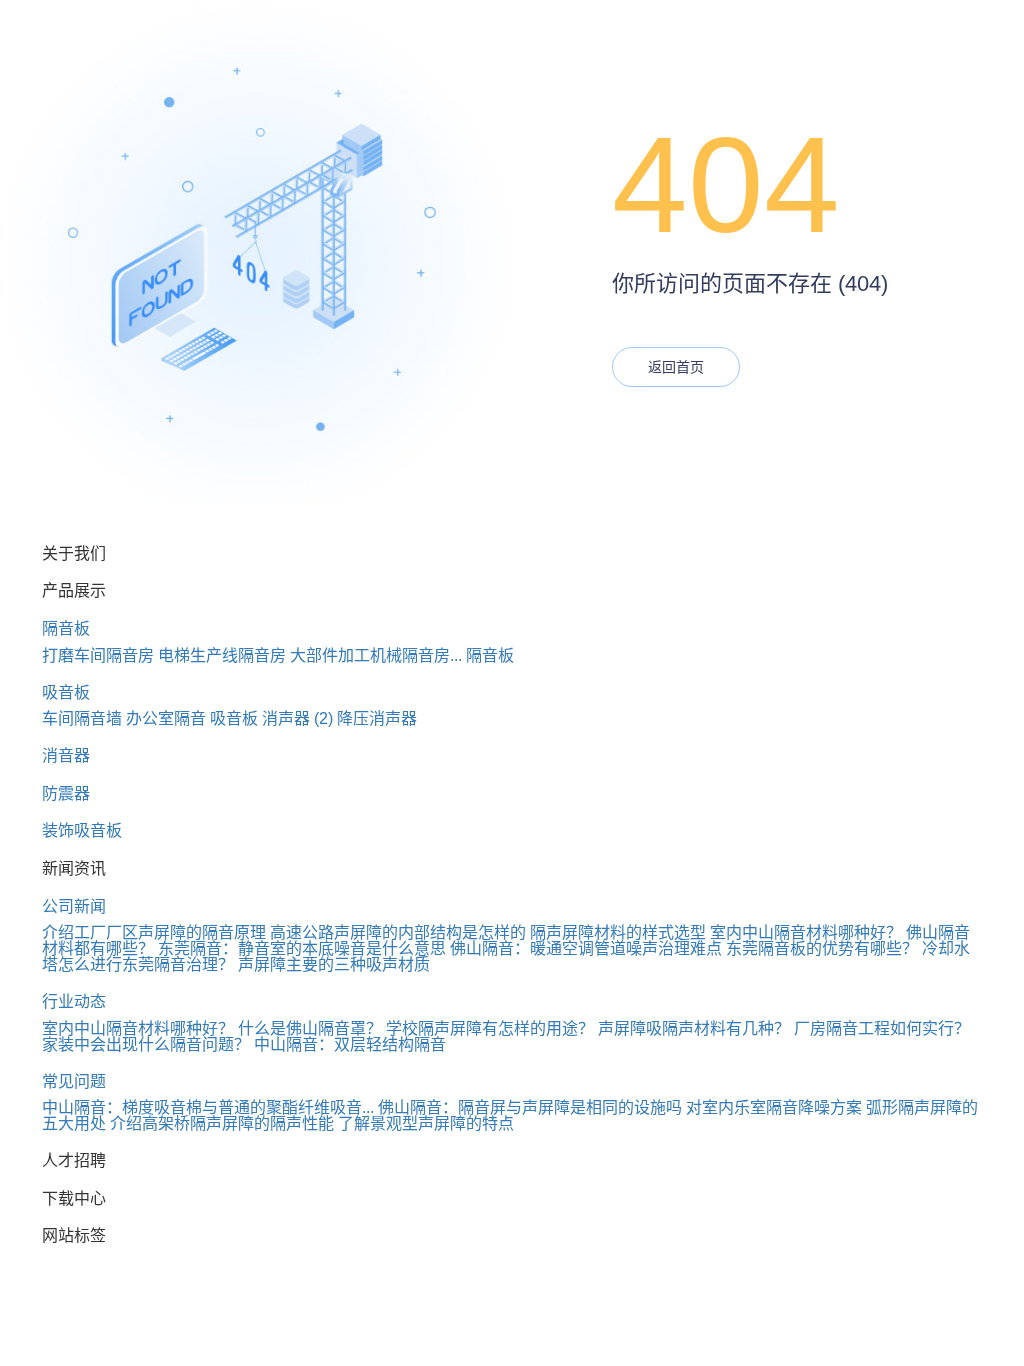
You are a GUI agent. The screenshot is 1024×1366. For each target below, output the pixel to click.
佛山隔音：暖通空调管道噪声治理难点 (586, 948)
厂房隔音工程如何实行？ (882, 1028)
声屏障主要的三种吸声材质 (334, 964)
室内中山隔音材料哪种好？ (806, 932)
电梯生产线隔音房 (222, 655)
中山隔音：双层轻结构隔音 (350, 1044)
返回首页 (676, 367)
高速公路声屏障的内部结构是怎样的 (398, 932)
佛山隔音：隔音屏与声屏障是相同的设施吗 (530, 1107)
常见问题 (74, 1081)
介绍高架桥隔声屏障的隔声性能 (222, 1123)
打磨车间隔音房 (98, 655)
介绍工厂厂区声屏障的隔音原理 (154, 932)
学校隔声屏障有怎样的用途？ (490, 1028)
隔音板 (66, 628)
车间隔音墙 (82, 718)
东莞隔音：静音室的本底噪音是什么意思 (302, 948)
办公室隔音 (166, 718)
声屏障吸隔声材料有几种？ (694, 1028)
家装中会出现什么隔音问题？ (146, 1044)
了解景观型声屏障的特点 (426, 1123)
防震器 (66, 793)
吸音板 (66, 692)
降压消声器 (377, 718)
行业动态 (74, 1001)
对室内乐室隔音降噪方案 (774, 1107)
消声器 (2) (297, 718)
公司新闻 (74, 906)
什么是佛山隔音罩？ (310, 1028)
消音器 (66, 755)
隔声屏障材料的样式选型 (618, 932)
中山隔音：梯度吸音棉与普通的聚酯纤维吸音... (208, 1107)
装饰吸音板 (82, 830)
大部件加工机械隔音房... (376, 655)
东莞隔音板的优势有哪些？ (822, 948)
